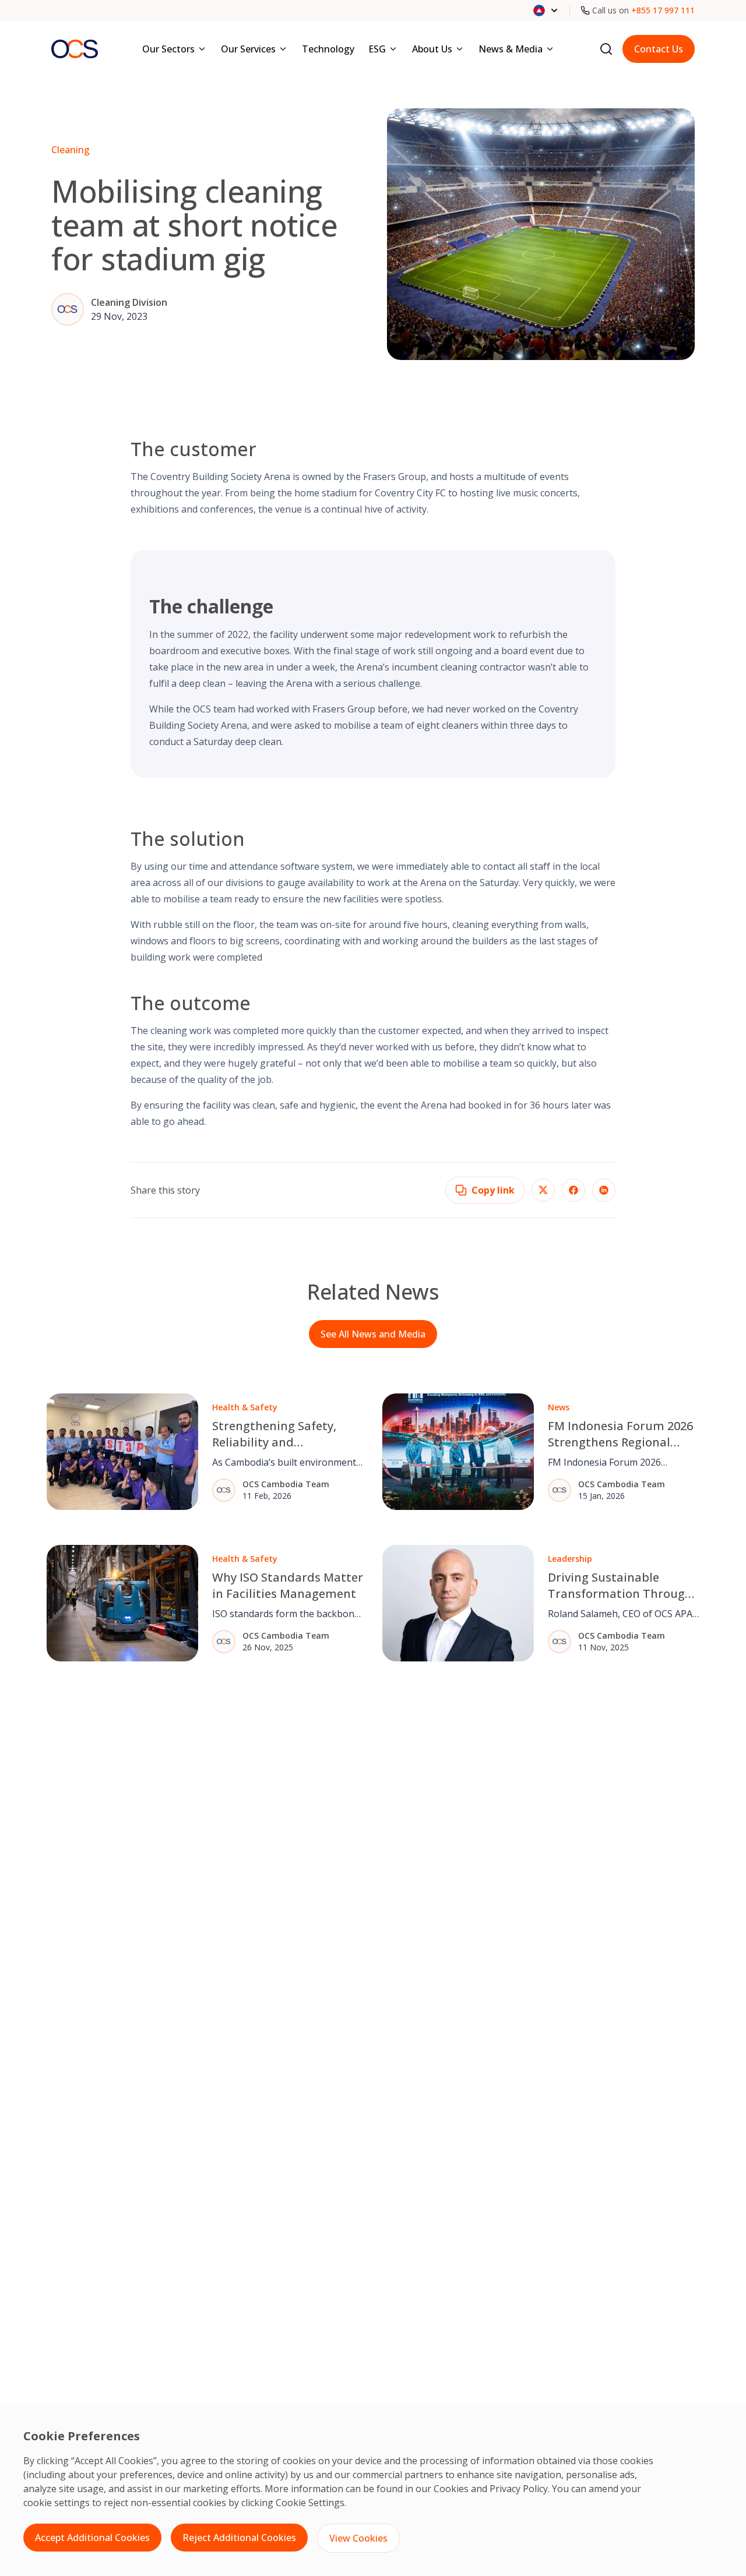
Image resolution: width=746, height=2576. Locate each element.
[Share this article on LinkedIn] (604, 1190)
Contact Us (659, 49)
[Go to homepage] (75, 49)
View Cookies (358, 2538)
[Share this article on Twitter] (543, 1190)
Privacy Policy (519, 2489)
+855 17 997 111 (663, 10)
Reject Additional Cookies (239, 2538)
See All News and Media (373, 1334)
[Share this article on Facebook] (573, 1190)
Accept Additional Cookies (92, 2538)
